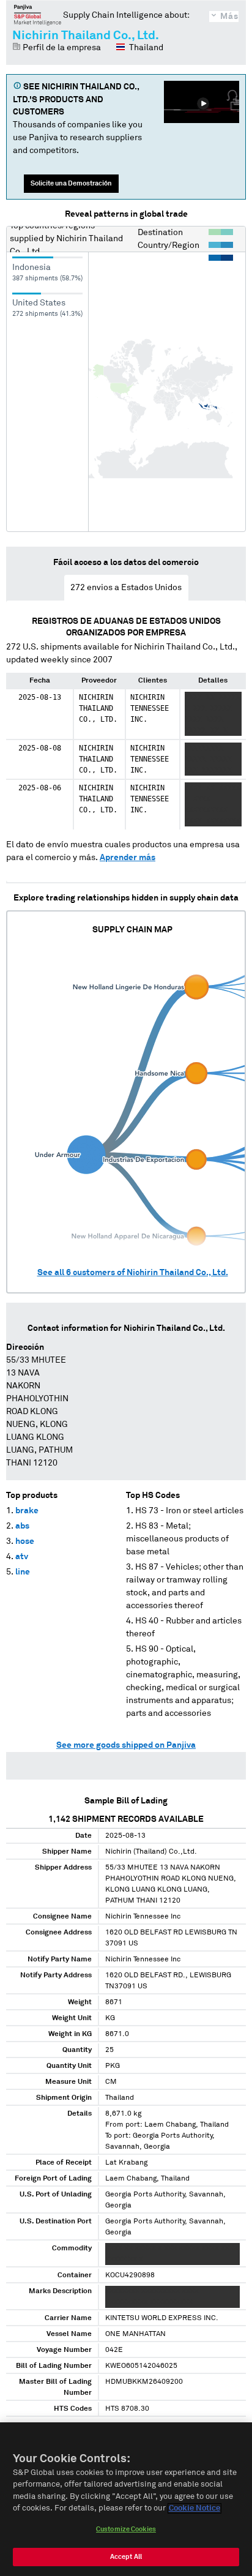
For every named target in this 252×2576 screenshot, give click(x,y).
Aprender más (128, 858)
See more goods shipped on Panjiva (126, 1745)
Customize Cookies (126, 2529)
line (23, 1572)
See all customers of (133, 1273)
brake (27, 1511)
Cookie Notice (195, 2508)
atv (22, 1557)
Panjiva (38, 15)
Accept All (126, 2557)
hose (25, 1541)
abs (22, 1526)
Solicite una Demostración (71, 183)
